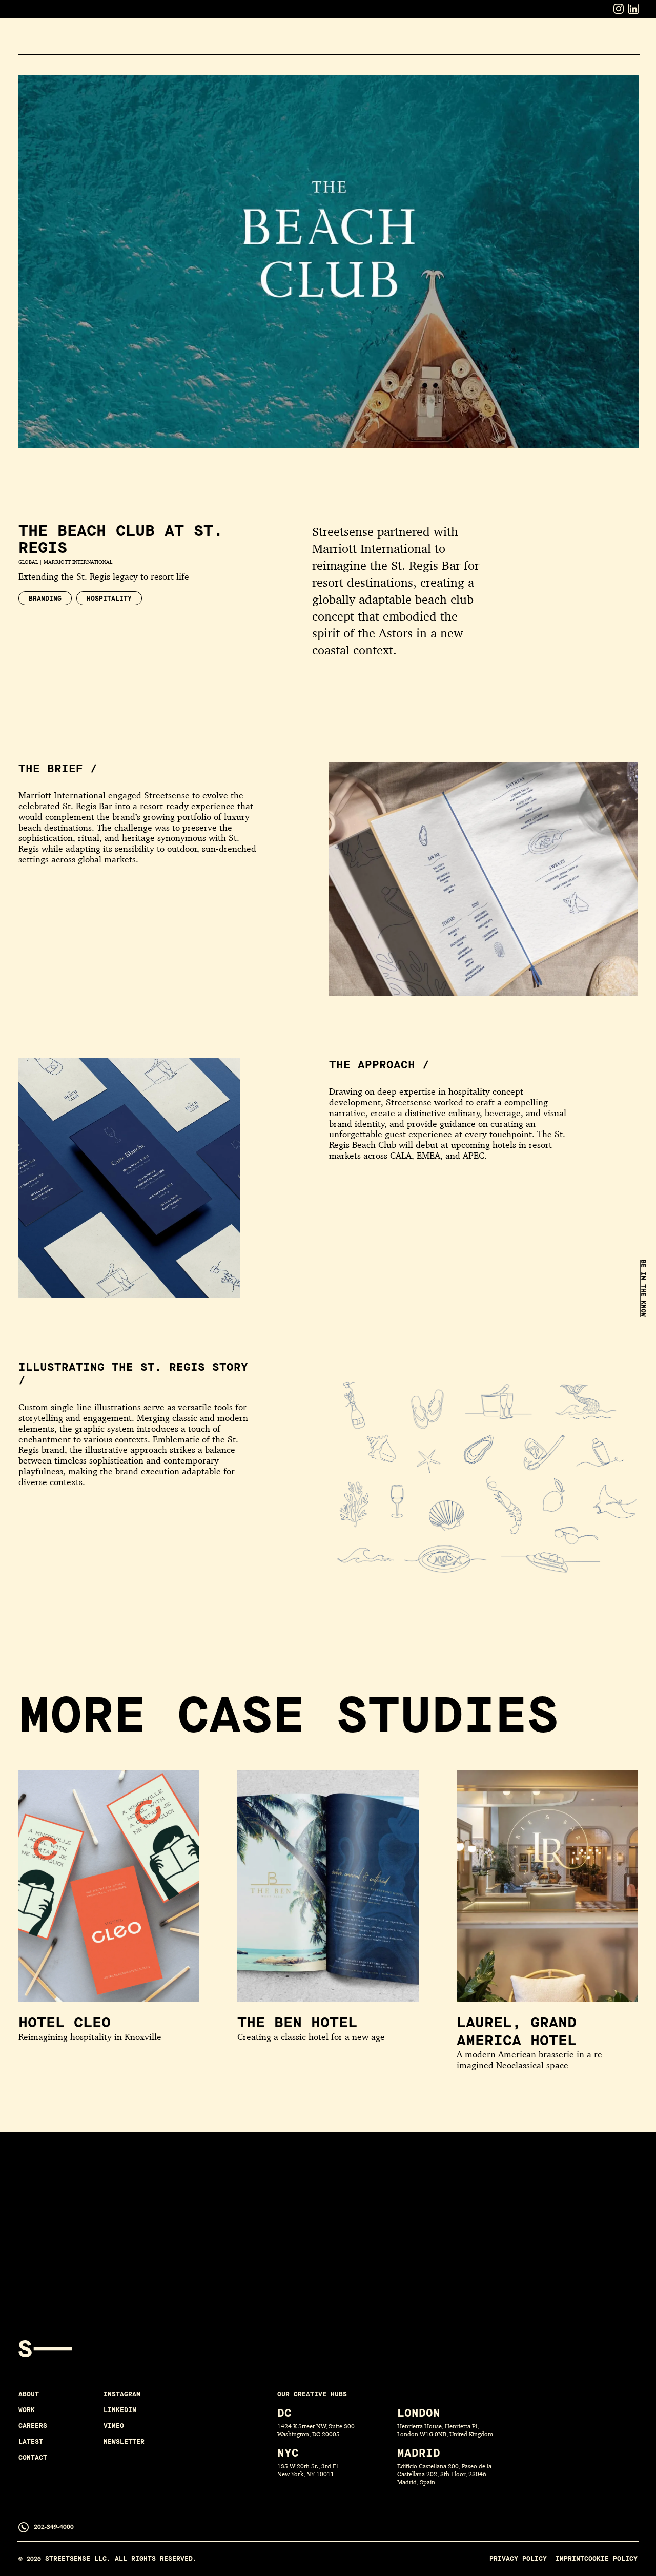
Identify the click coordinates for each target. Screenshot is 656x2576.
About (444, 33)
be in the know (643, 1288)
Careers (524, 33)
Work (482, 33)
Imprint (570, 2559)
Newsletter (124, 2442)
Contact (620, 33)
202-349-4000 (54, 2527)
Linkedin (120, 2410)
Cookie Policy (611, 2559)
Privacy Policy (518, 2559)
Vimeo (114, 2426)
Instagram (122, 2394)
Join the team (145, 2245)
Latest (572, 33)
